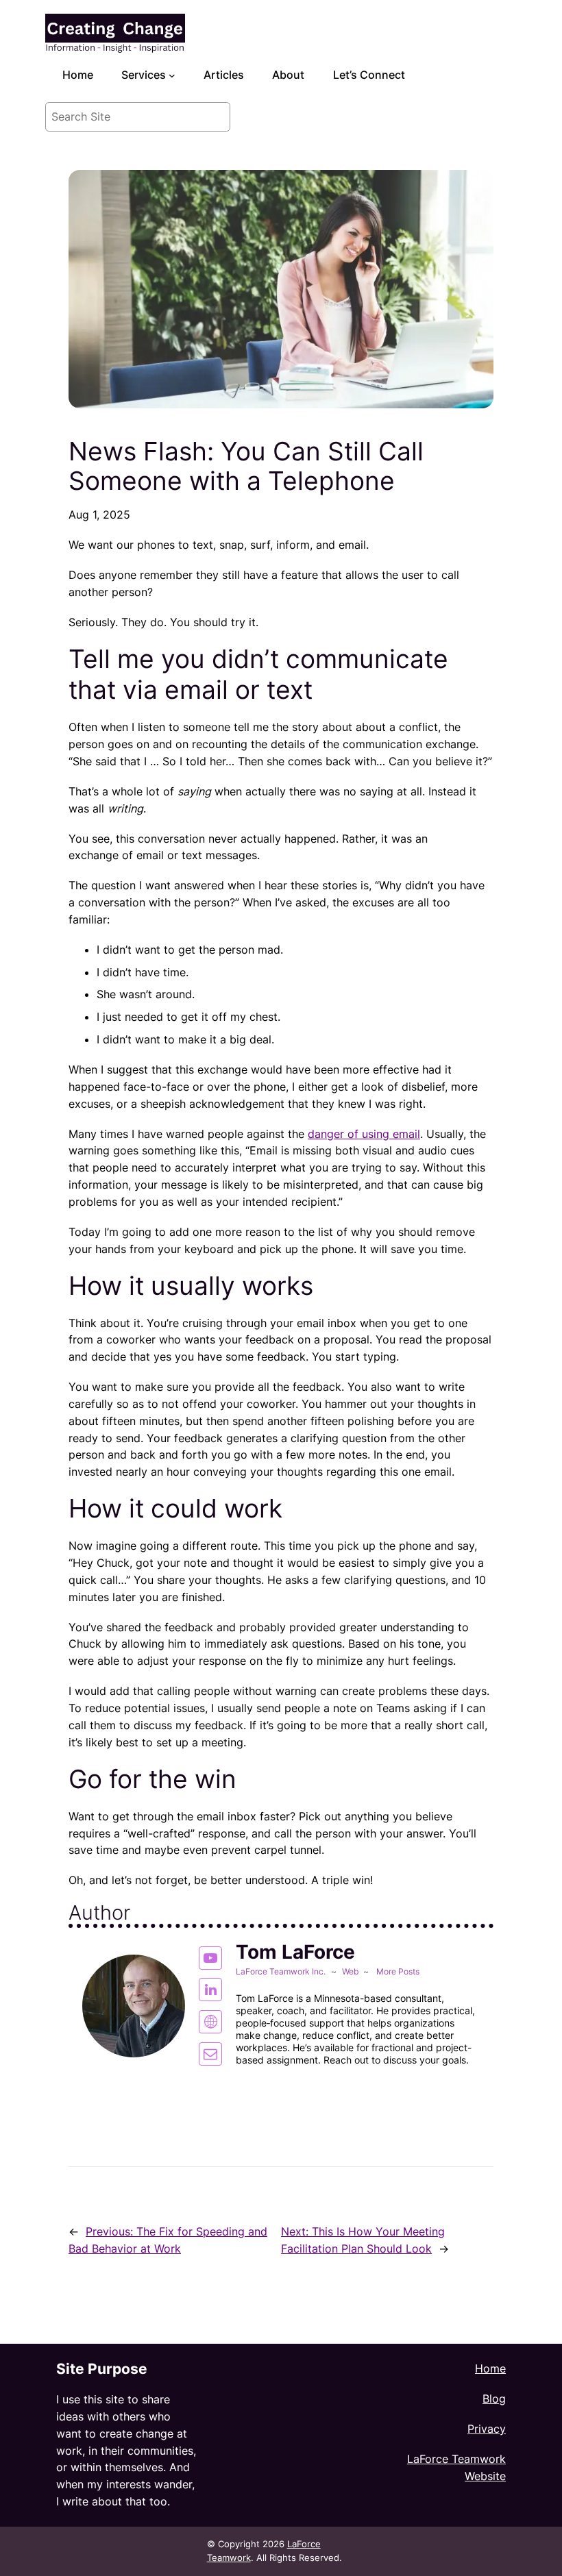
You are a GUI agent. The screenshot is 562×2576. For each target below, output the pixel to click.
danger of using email (364, 1134)
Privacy (487, 2429)
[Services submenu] (172, 75)
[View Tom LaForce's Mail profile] (210, 2054)
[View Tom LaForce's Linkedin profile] (210, 1990)
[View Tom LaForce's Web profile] (210, 2022)
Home (490, 2368)
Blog (494, 2399)
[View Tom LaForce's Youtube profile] (210, 1958)
